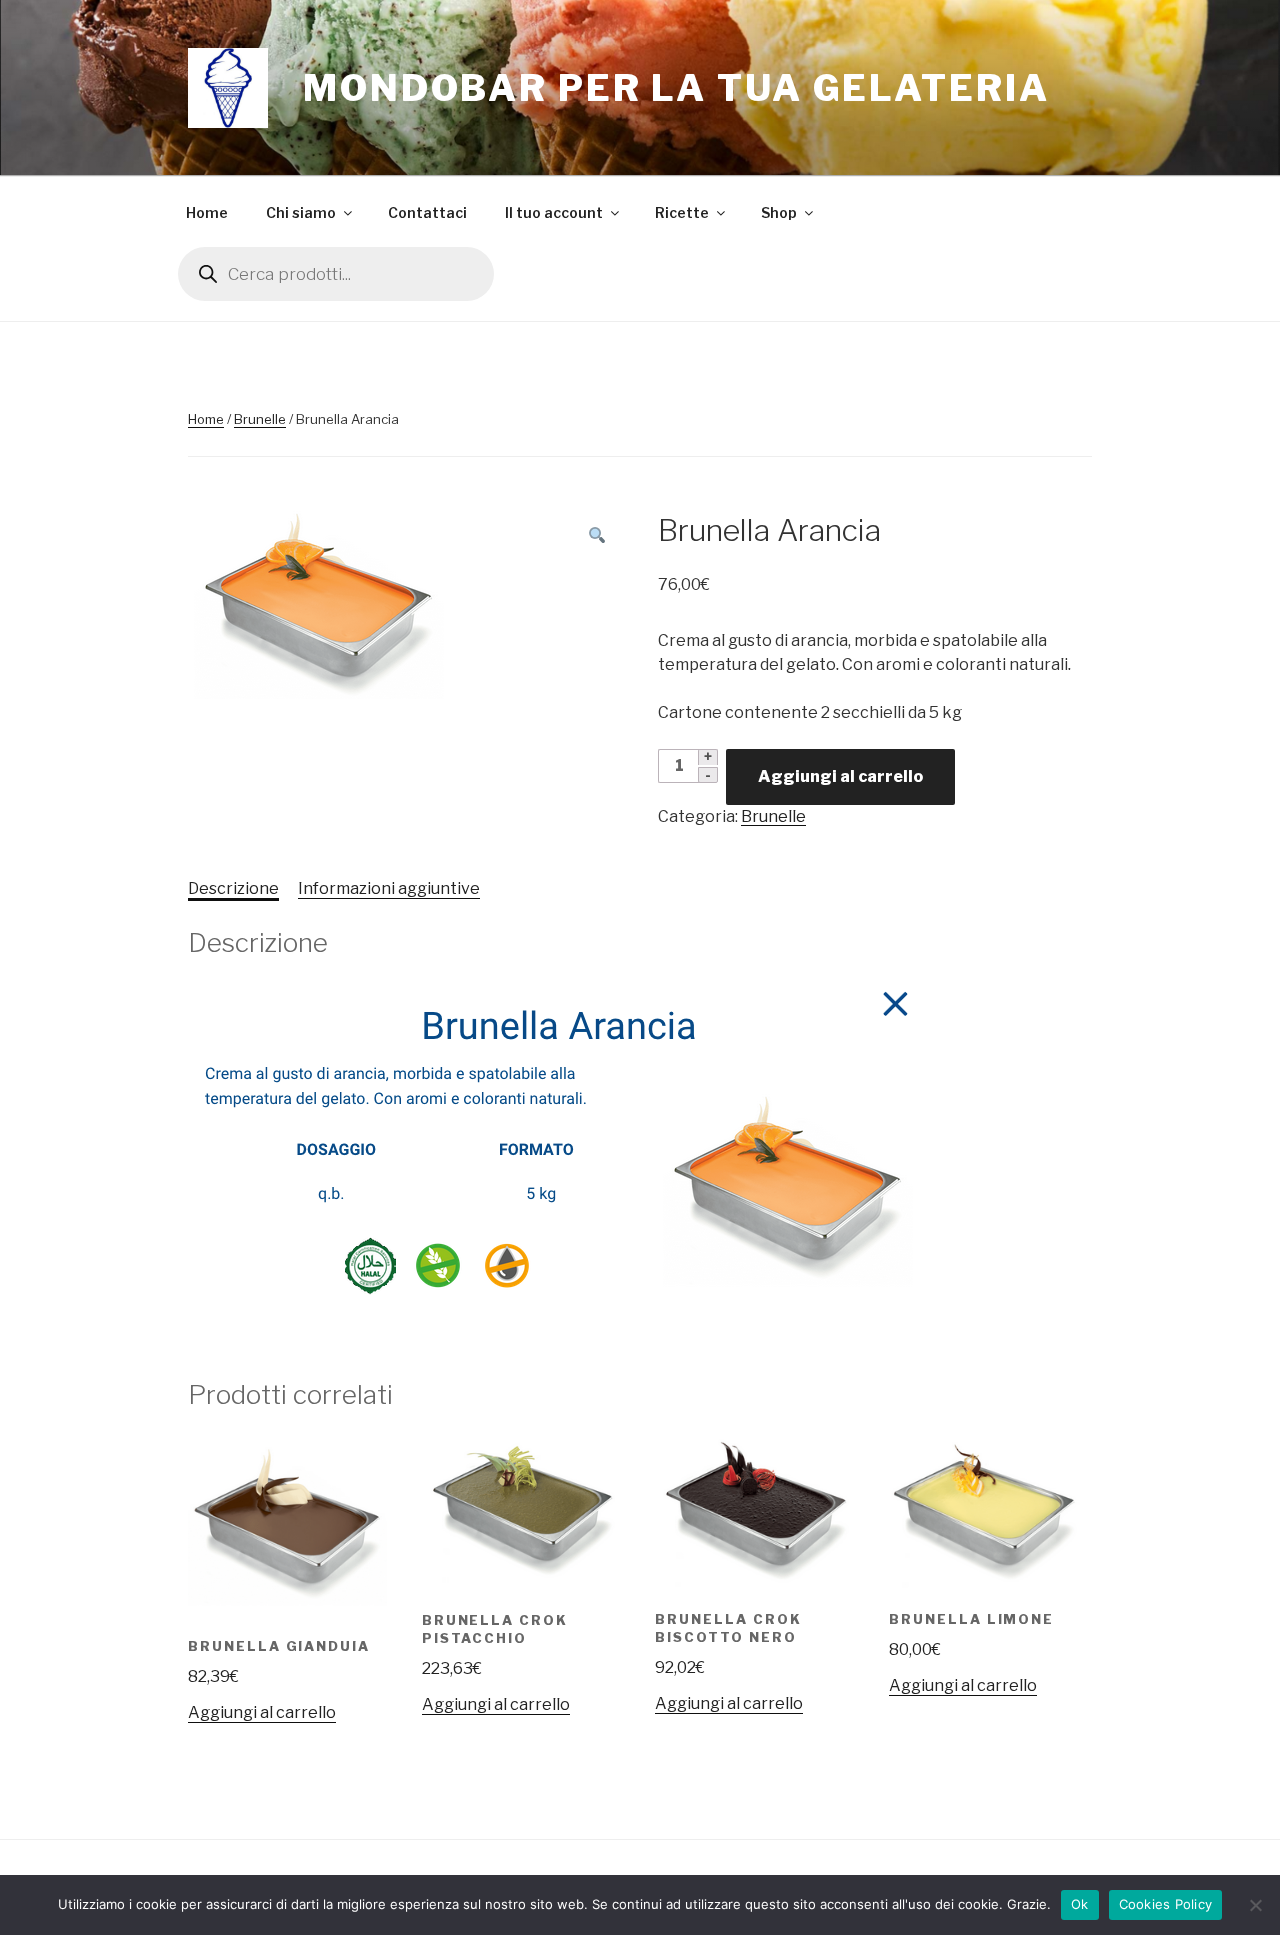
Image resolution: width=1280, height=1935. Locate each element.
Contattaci (427, 212)
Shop (779, 212)
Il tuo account (554, 212)
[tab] (233, 889)
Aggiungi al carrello (840, 776)
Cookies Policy (1166, 1904)
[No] (1255, 1905)
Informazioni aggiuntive (389, 888)
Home (207, 212)
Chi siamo (301, 212)
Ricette (682, 212)
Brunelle (260, 419)
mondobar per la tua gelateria (676, 88)
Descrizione (233, 888)
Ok (1080, 1904)
